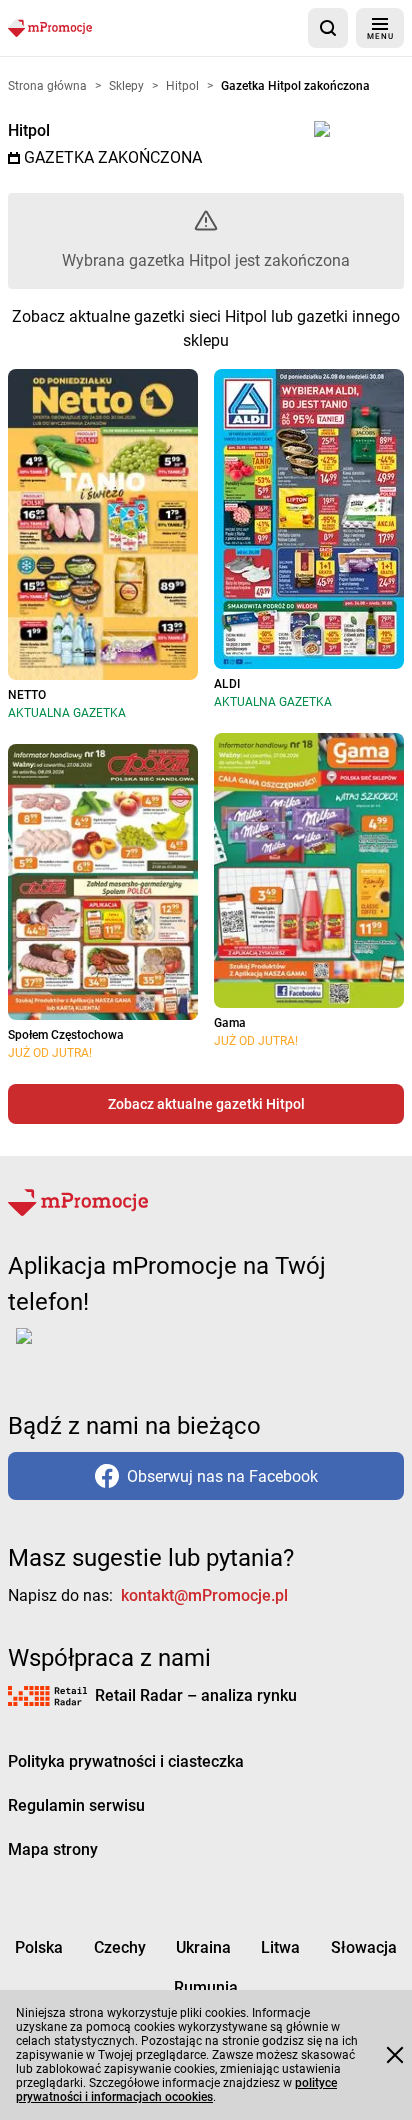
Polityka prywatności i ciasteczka (126, 1761)
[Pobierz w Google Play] (86, 1348)
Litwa (280, 1947)
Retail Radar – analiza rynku (196, 1695)
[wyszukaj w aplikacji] (328, 28)
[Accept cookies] (395, 2055)
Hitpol (29, 130)
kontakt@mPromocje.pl (204, 1595)
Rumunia (206, 1987)
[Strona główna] (50, 27)
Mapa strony (53, 1849)
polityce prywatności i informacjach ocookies (176, 2090)
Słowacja (364, 1947)
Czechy (120, 1947)
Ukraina (203, 1947)
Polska (39, 1947)
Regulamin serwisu (76, 1805)
